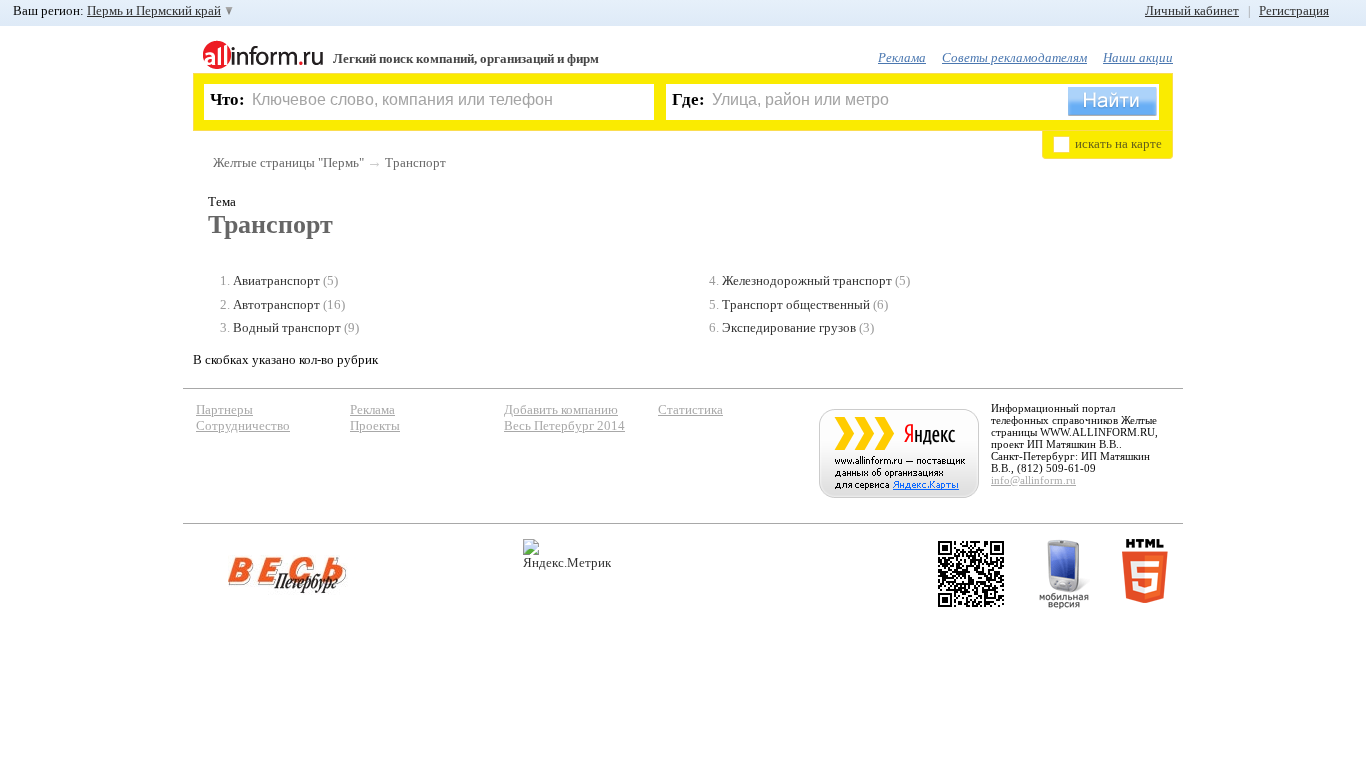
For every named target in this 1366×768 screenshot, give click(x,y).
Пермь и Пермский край (154, 10)
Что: (227, 99)
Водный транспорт (287, 327)
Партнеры (224, 409)
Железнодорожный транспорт (807, 280)
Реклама (902, 57)
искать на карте (1118, 143)
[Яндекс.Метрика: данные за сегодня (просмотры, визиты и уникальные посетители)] (567, 554)
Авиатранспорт (276, 280)
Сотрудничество (243, 425)
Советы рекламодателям (1014, 57)
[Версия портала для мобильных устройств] (1064, 574)
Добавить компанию (561, 409)
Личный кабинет (1192, 10)
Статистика (690, 409)
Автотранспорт (276, 304)
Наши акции (1138, 57)
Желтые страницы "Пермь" (288, 162)
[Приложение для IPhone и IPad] (971, 574)
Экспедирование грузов (789, 327)
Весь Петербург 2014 (564, 425)
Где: (688, 99)
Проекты (375, 425)
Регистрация (1294, 10)
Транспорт (415, 162)
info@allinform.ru (1033, 480)
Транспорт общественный (796, 304)
